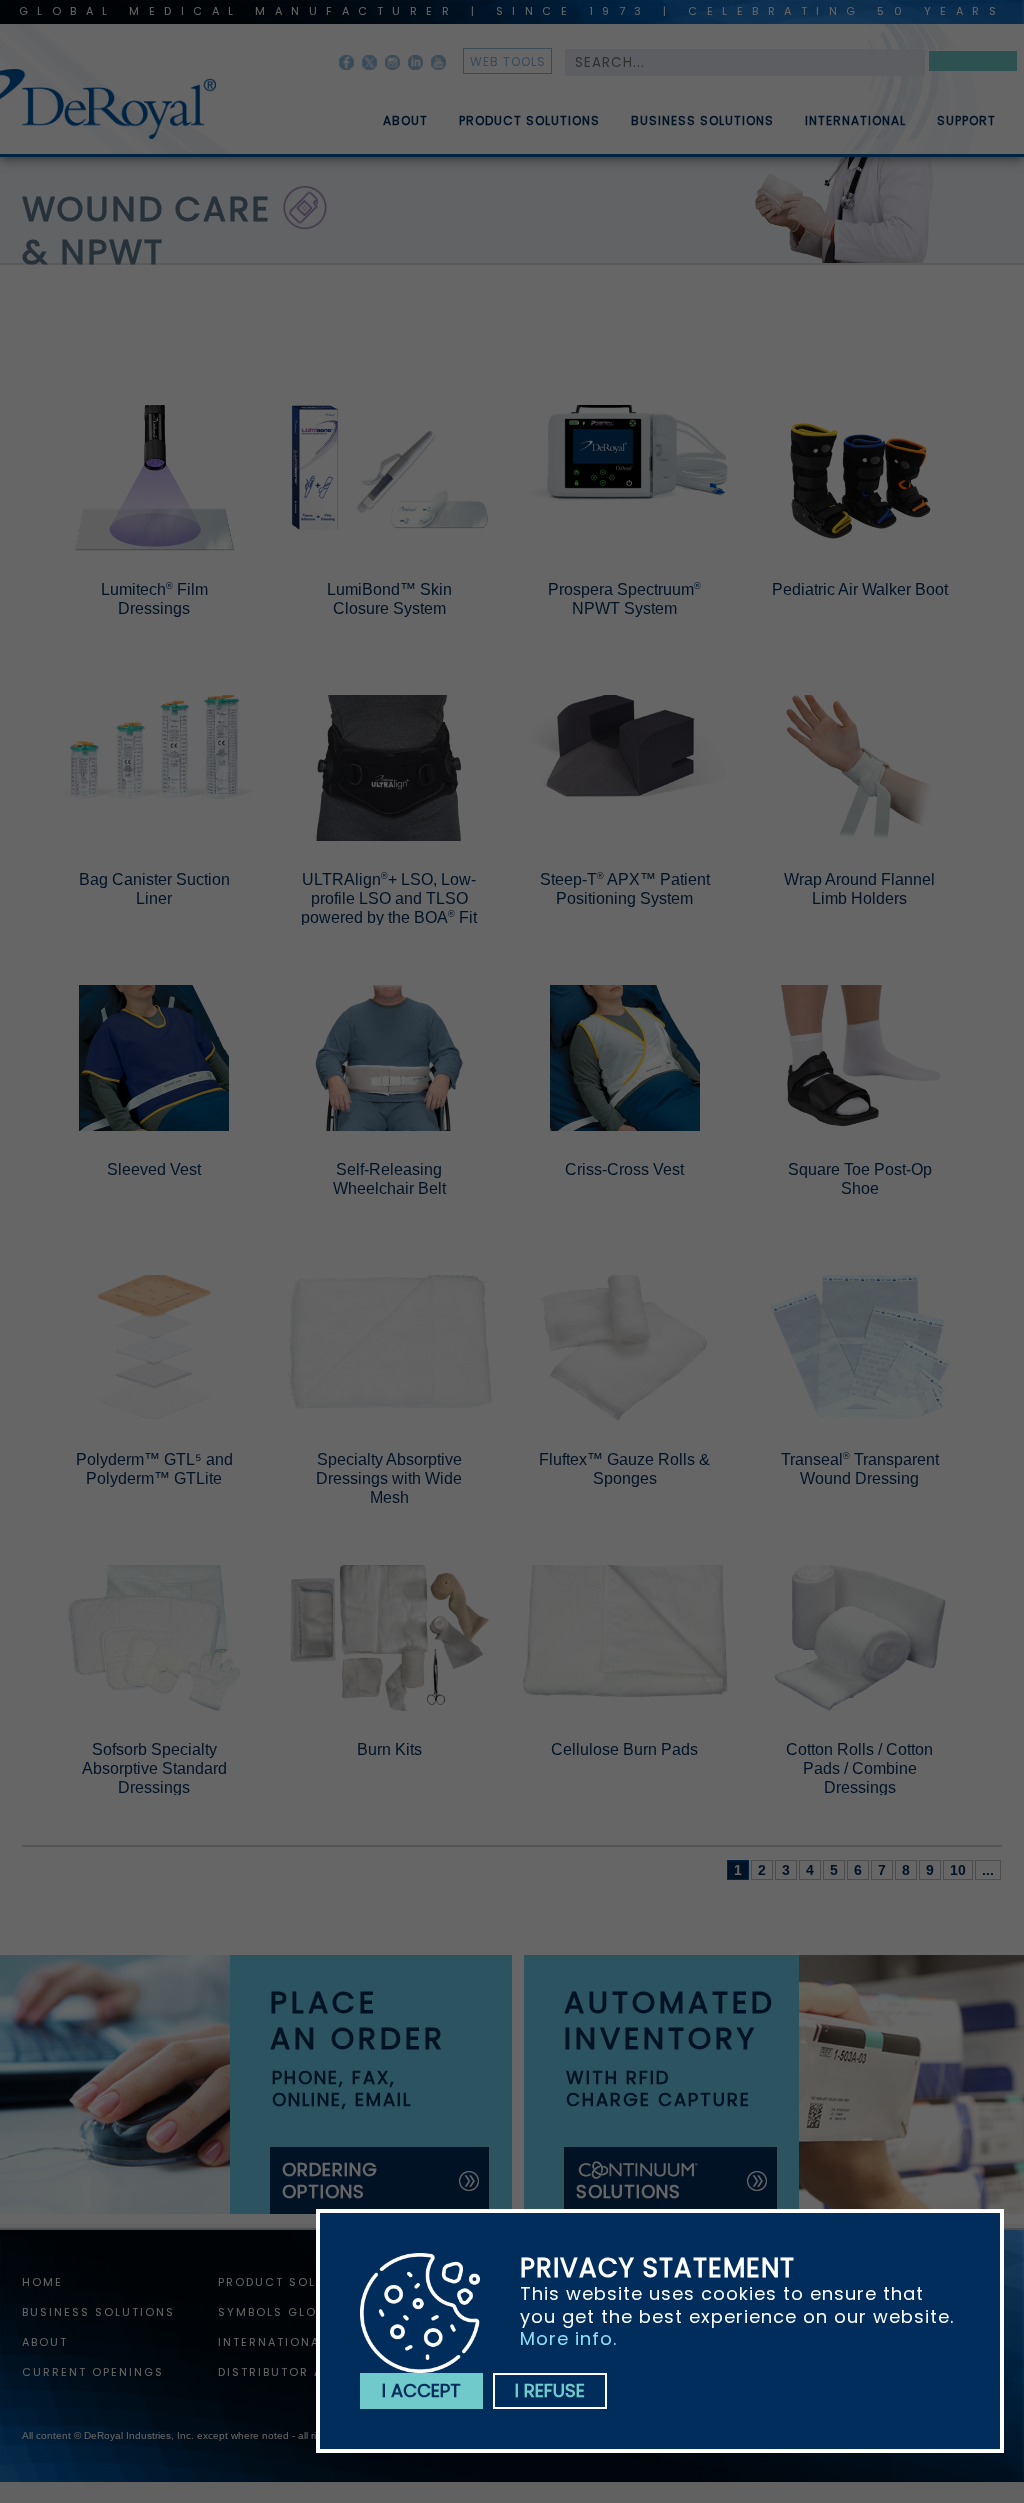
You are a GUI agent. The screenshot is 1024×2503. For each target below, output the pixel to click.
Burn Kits (389, 1749)
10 (958, 1870)
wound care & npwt (146, 230)
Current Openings (93, 2372)
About (405, 121)
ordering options (330, 2180)
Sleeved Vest (154, 1169)
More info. (568, 2338)
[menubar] (675, 113)
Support (966, 121)
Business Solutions (702, 121)
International (855, 121)
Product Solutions (529, 121)
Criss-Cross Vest (624, 1169)
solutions (628, 2191)
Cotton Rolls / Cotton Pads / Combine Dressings (859, 1768)
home (42, 2282)
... (988, 1870)
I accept (421, 2390)
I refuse (550, 2390)
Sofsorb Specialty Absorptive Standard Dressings (154, 1768)
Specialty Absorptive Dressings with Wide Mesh (389, 1478)
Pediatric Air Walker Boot (860, 589)
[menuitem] (391, 113)
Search (973, 64)
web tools (508, 61)
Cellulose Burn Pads (624, 1749)
